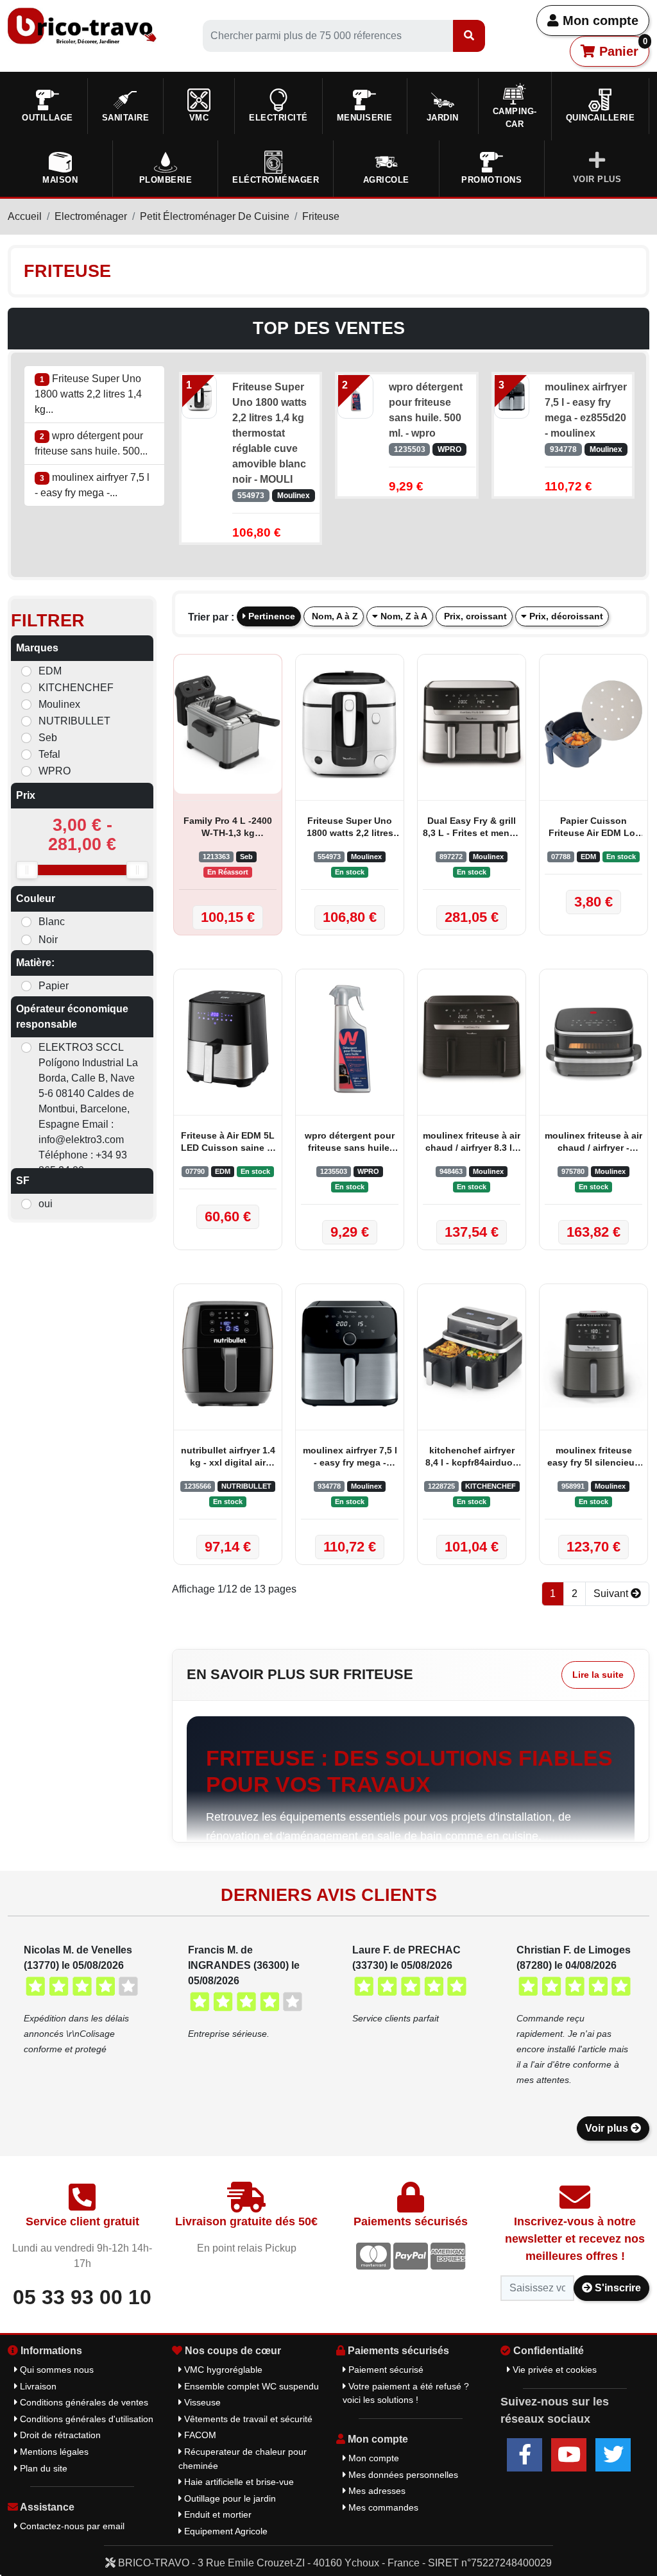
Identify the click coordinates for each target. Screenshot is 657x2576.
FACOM (199, 2435)
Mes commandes (382, 2507)
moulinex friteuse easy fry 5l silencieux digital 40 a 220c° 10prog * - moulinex (593, 1458)
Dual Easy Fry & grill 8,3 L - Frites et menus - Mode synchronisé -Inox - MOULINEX (472, 828)
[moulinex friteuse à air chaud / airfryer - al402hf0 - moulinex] (593, 1039)
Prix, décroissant (565, 616)
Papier (54, 986)
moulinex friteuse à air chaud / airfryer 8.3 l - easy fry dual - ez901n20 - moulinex (472, 1143)
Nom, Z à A (403, 616)
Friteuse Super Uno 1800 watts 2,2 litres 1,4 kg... (88, 394)
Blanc (52, 922)
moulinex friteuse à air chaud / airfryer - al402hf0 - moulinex (593, 1143)
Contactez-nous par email (71, 2526)
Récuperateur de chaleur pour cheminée (243, 2459)
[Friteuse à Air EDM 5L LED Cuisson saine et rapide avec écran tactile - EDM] (228, 1039)
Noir (48, 940)
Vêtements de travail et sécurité (247, 2419)
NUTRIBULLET (74, 721)
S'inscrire (617, 2288)
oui (46, 1204)
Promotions (491, 180)
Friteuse (321, 216)
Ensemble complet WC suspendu (250, 2386)
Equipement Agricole (225, 2531)
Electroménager (91, 216)
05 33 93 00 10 (82, 2297)
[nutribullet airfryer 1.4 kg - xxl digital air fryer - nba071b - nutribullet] (228, 1354)
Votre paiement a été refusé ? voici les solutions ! (406, 2393)
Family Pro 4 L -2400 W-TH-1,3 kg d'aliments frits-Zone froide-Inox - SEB (228, 828)
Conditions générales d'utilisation (85, 2419)
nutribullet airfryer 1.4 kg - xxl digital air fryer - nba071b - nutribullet (228, 1458)
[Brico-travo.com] (82, 25)
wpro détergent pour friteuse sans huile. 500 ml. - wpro (426, 410)
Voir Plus (597, 179)
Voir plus (608, 2128)
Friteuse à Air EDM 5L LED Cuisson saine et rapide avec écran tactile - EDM (228, 1143)
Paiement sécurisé (385, 2370)
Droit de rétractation (59, 2435)
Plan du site (42, 2468)
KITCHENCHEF (76, 688)
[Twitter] (613, 2455)
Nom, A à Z (334, 616)
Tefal (49, 754)
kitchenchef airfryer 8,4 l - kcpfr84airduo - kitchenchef (472, 1458)
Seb (48, 738)
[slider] (27, 870)
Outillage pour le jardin (229, 2498)
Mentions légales (53, 2452)
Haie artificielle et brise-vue (238, 2482)
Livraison (37, 2386)
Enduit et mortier (217, 2514)
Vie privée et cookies (553, 2370)
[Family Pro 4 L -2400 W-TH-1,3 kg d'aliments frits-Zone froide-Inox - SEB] (228, 724)
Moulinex (59, 704)
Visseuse (201, 2402)
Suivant (612, 1593)
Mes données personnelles (402, 2475)
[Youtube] (569, 2455)
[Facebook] (525, 2455)
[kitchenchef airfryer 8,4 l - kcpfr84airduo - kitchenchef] (472, 1354)
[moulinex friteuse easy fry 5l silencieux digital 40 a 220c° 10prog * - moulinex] (593, 1354)
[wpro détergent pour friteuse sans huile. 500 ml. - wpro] (355, 396)
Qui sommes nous (55, 2370)
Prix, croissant (474, 616)
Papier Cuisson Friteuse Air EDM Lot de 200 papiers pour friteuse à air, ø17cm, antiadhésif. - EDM (594, 828)
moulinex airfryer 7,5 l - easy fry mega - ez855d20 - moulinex (586, 410)
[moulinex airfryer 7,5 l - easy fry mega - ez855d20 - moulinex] (512, 396)
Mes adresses (376, 2491)
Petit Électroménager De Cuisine (215, 216)
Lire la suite (598, 1675)
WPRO (55, 771)
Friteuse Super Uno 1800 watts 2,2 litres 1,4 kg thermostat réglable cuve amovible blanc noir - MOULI (269, 433)
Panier (621, 47)
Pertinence (270, 616)
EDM (50, 671)
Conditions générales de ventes (83, 2402)
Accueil (25, 216)
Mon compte (599, 21)
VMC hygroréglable (222, 2370)
